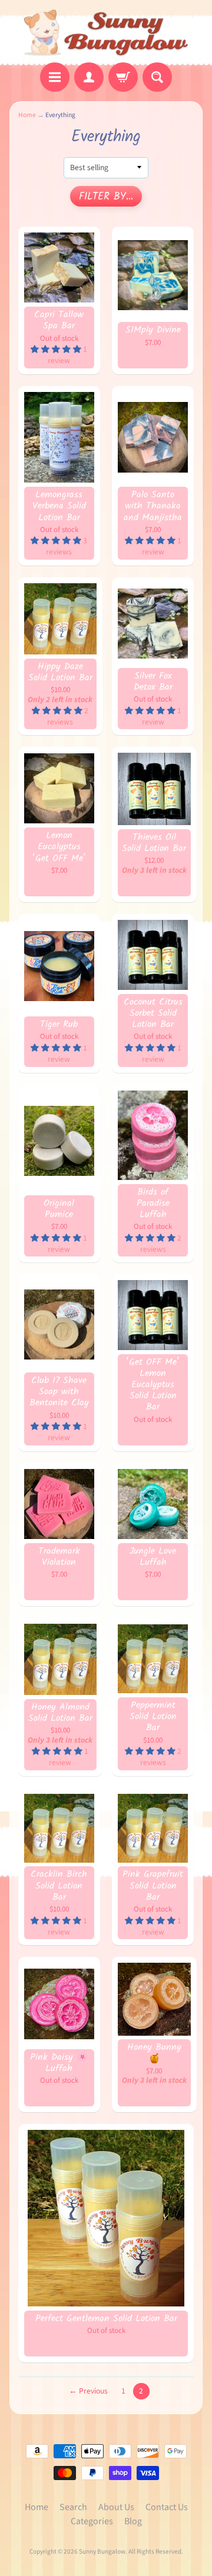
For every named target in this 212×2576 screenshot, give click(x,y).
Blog (133, 2521)
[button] (57, 349)
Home (27, 115)
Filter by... (106, 197)
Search (73, 2507)
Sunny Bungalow (102, 2552)
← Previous (88, 2391)
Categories (92, 2521)
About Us (116, 2507)
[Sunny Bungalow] (106, 33)
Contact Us (167, 2507)
